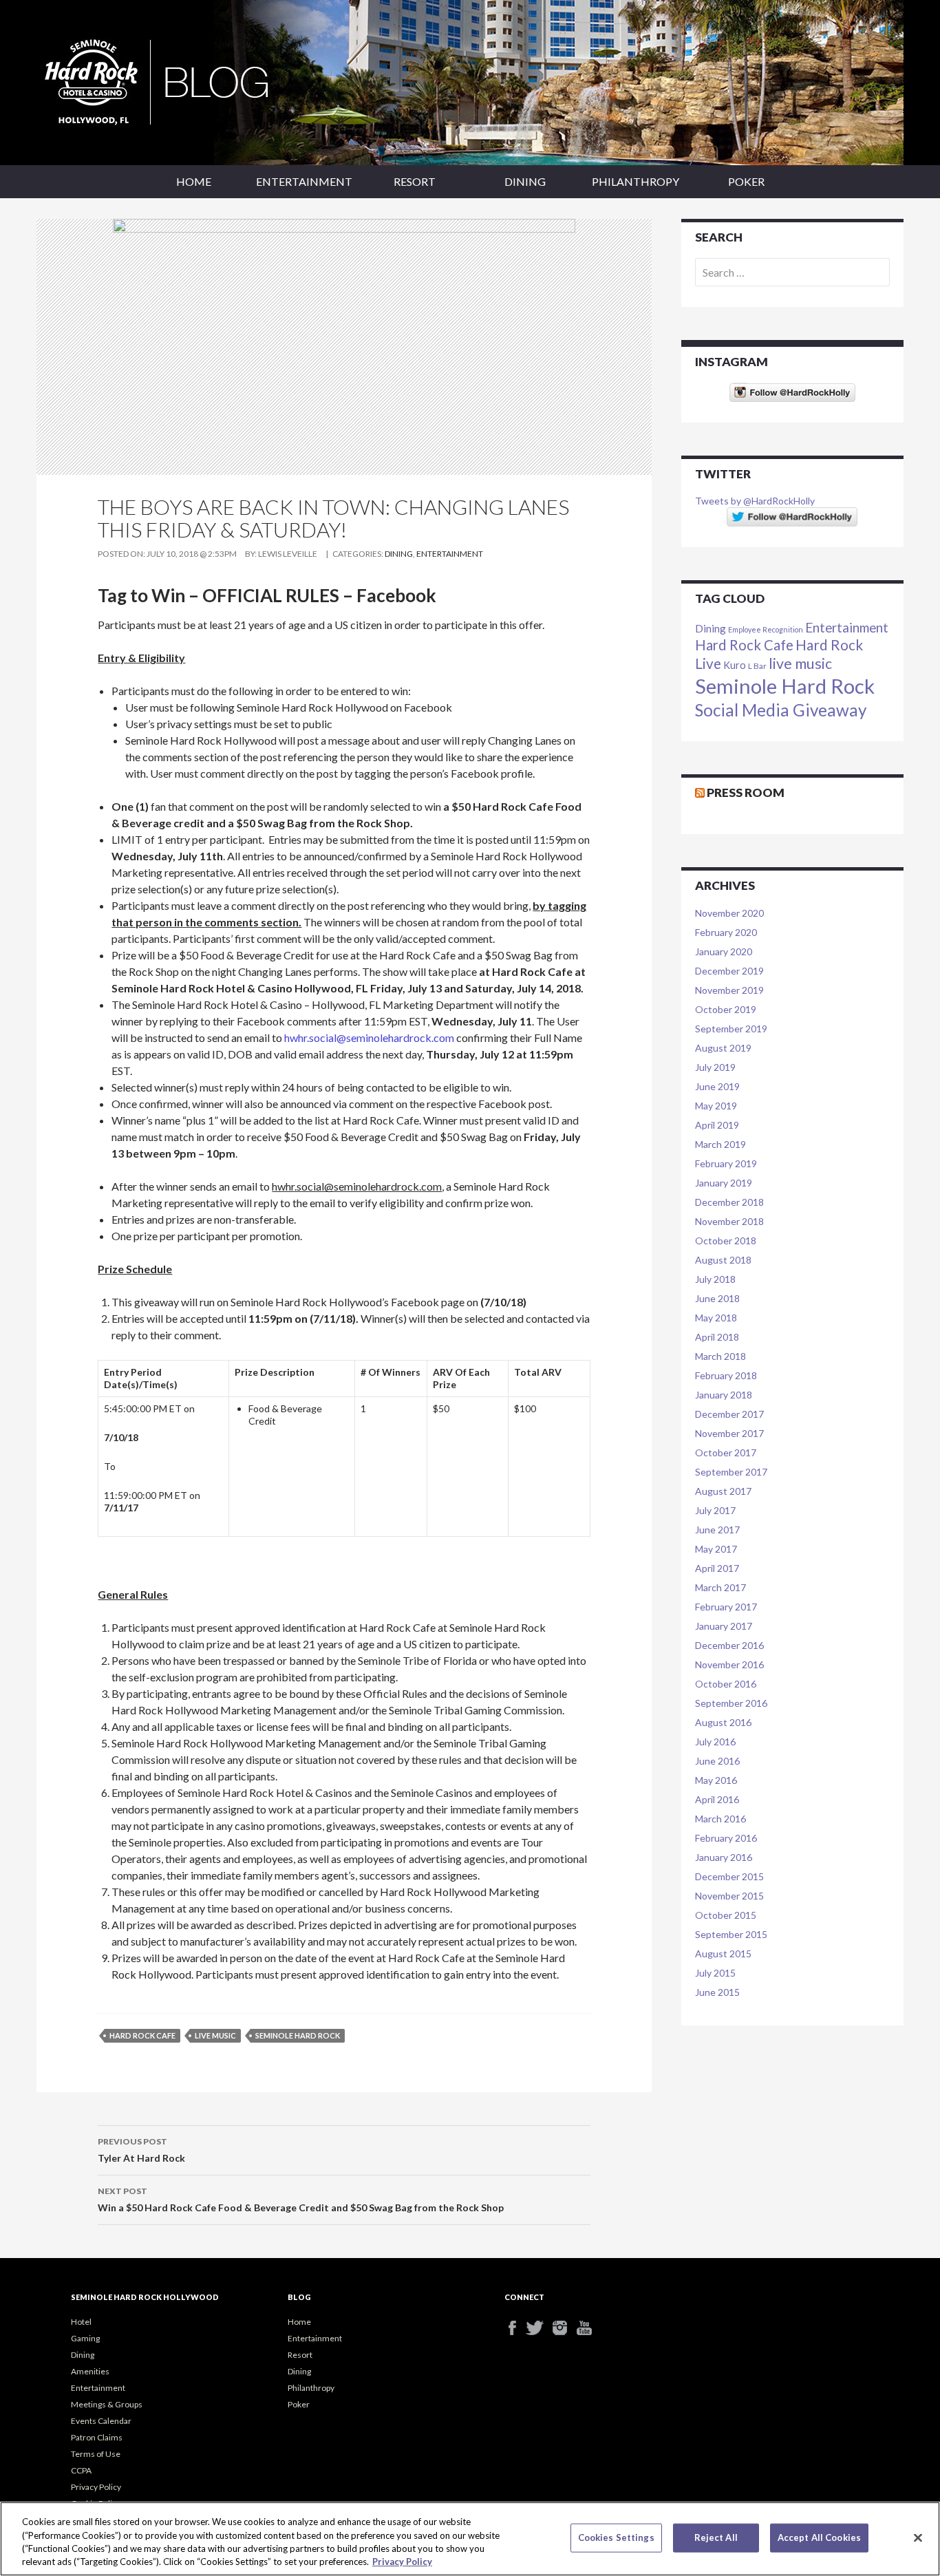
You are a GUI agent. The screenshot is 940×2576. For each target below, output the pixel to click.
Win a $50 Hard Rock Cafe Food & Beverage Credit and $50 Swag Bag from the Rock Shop (301, 2200)
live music (215, 2035)
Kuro (735, 665)
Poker (746, 181)
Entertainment (304, 181)
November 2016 (729, 1664)
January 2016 (724, 1857)
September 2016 (731, 1703)
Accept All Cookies (819, 2537)
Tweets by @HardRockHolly (755, 501)
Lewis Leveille (288, 554)
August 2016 (723, 1722)
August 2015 (723, 1954)
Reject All (716, 2537)
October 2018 (726, 1241)
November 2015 (729, 1896)
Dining (525, 181)
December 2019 (729, 971)
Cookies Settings (616, 2537)
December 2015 (729, 1876)
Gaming (85, 2338)
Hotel (81, 2322)
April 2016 (717, 1799)
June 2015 (717, 1992)
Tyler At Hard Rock (141, 2150)
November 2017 (729, 1433)
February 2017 (726, 1607)
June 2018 (717, 1298)
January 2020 (724, 951)
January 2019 (724, 1183)
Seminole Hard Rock (298, 2035)
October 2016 (726, 1684)
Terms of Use (96, 2454)
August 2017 (723, 1491)
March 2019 (720, 1144)
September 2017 (731, 1472)
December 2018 (729, 1202)
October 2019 (726, 1009)
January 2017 (724, 1626)
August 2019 (723, 1048)
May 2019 (716, 1106)
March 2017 (720, 1587)
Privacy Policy (96, 2487)
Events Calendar (101, 2421)
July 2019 (715, 1067)
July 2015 (715, 1973)
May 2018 (716, 1318)
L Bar (757, 666)
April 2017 (717, 1568)
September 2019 (731, 1029)
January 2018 (724, 1395)
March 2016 (720, 1819)
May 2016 (716, 1780)
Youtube (589, 2328)
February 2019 (726, 1163)
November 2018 (729, 1221)
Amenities (90, 2371)
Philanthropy (635, 181)
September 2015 (731, 1934)
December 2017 (729, 1414)
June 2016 (717, 1761)
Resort (415, 181)
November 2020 (729, 913)
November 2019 (729, 990)
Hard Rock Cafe (142, 2035)
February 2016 (726, 1838)
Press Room (746, 792)
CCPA (81, 2470)
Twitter (541, 2328)
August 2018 (723, 1260)
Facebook (516, 2328)
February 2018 (726, 1375)
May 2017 (716, 1549)
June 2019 (717, 1086)
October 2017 (726, 1452)
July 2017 (715, 1510)
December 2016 (729, 1645)
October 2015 (726, 1915)
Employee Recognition (766, 629)
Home (194, 181)
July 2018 (715, 1279)
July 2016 (715, 1742)
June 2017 (717, 1530)
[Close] (918, 2537)
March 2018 (720, 1356)
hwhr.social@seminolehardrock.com (369, 1037)
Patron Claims (97, 2437)
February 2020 (726, 932)
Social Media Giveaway (781, 710)
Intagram (565, 2328)
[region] (470, 2539)
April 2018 (717, 1337)
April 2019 (717, 1125)
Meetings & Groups (107, 2404)
